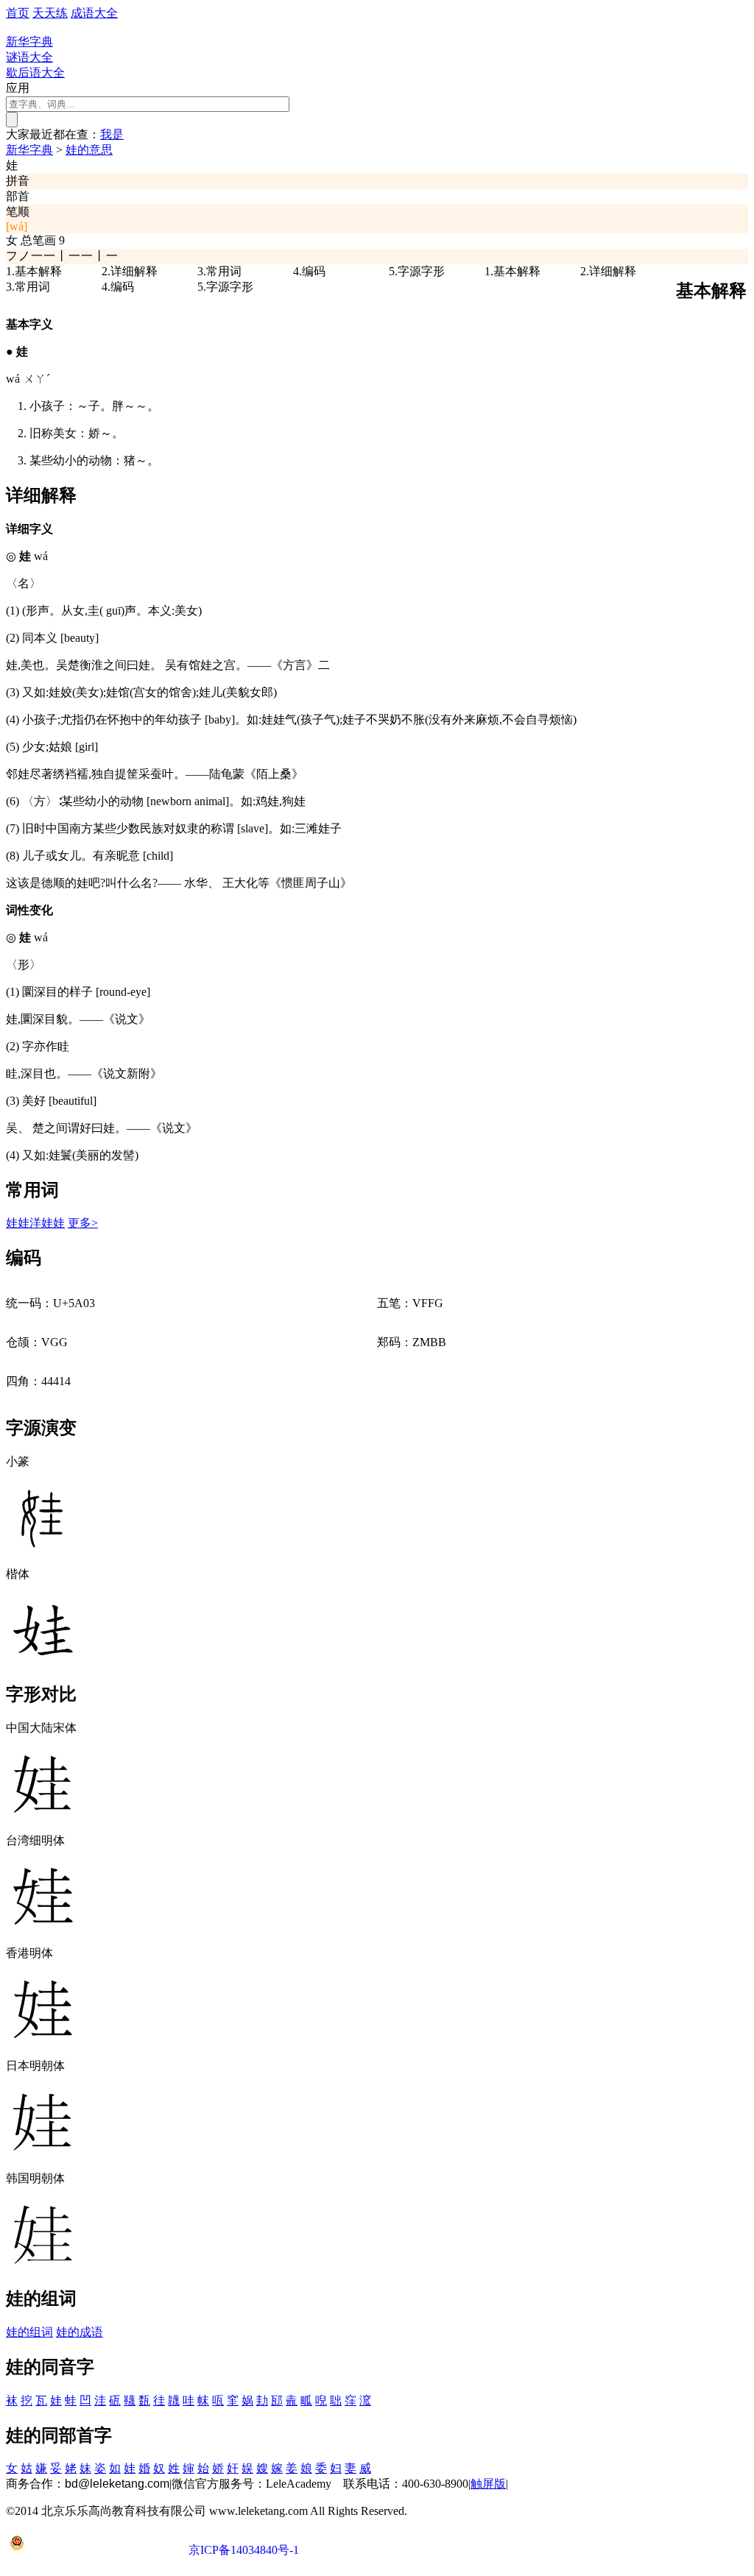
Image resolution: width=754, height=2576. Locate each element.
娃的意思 (89, 150)
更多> (83, 1223)
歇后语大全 (35, 72)
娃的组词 (29, 2332)
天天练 (50, 13)
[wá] (17, 226)
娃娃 (18, 1223)
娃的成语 (80, 2332)
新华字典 (29, 150)
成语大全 (94, 13)
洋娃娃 (47, 1223)
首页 (18, 13)
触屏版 (488, 2484)
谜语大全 (29, 57)
